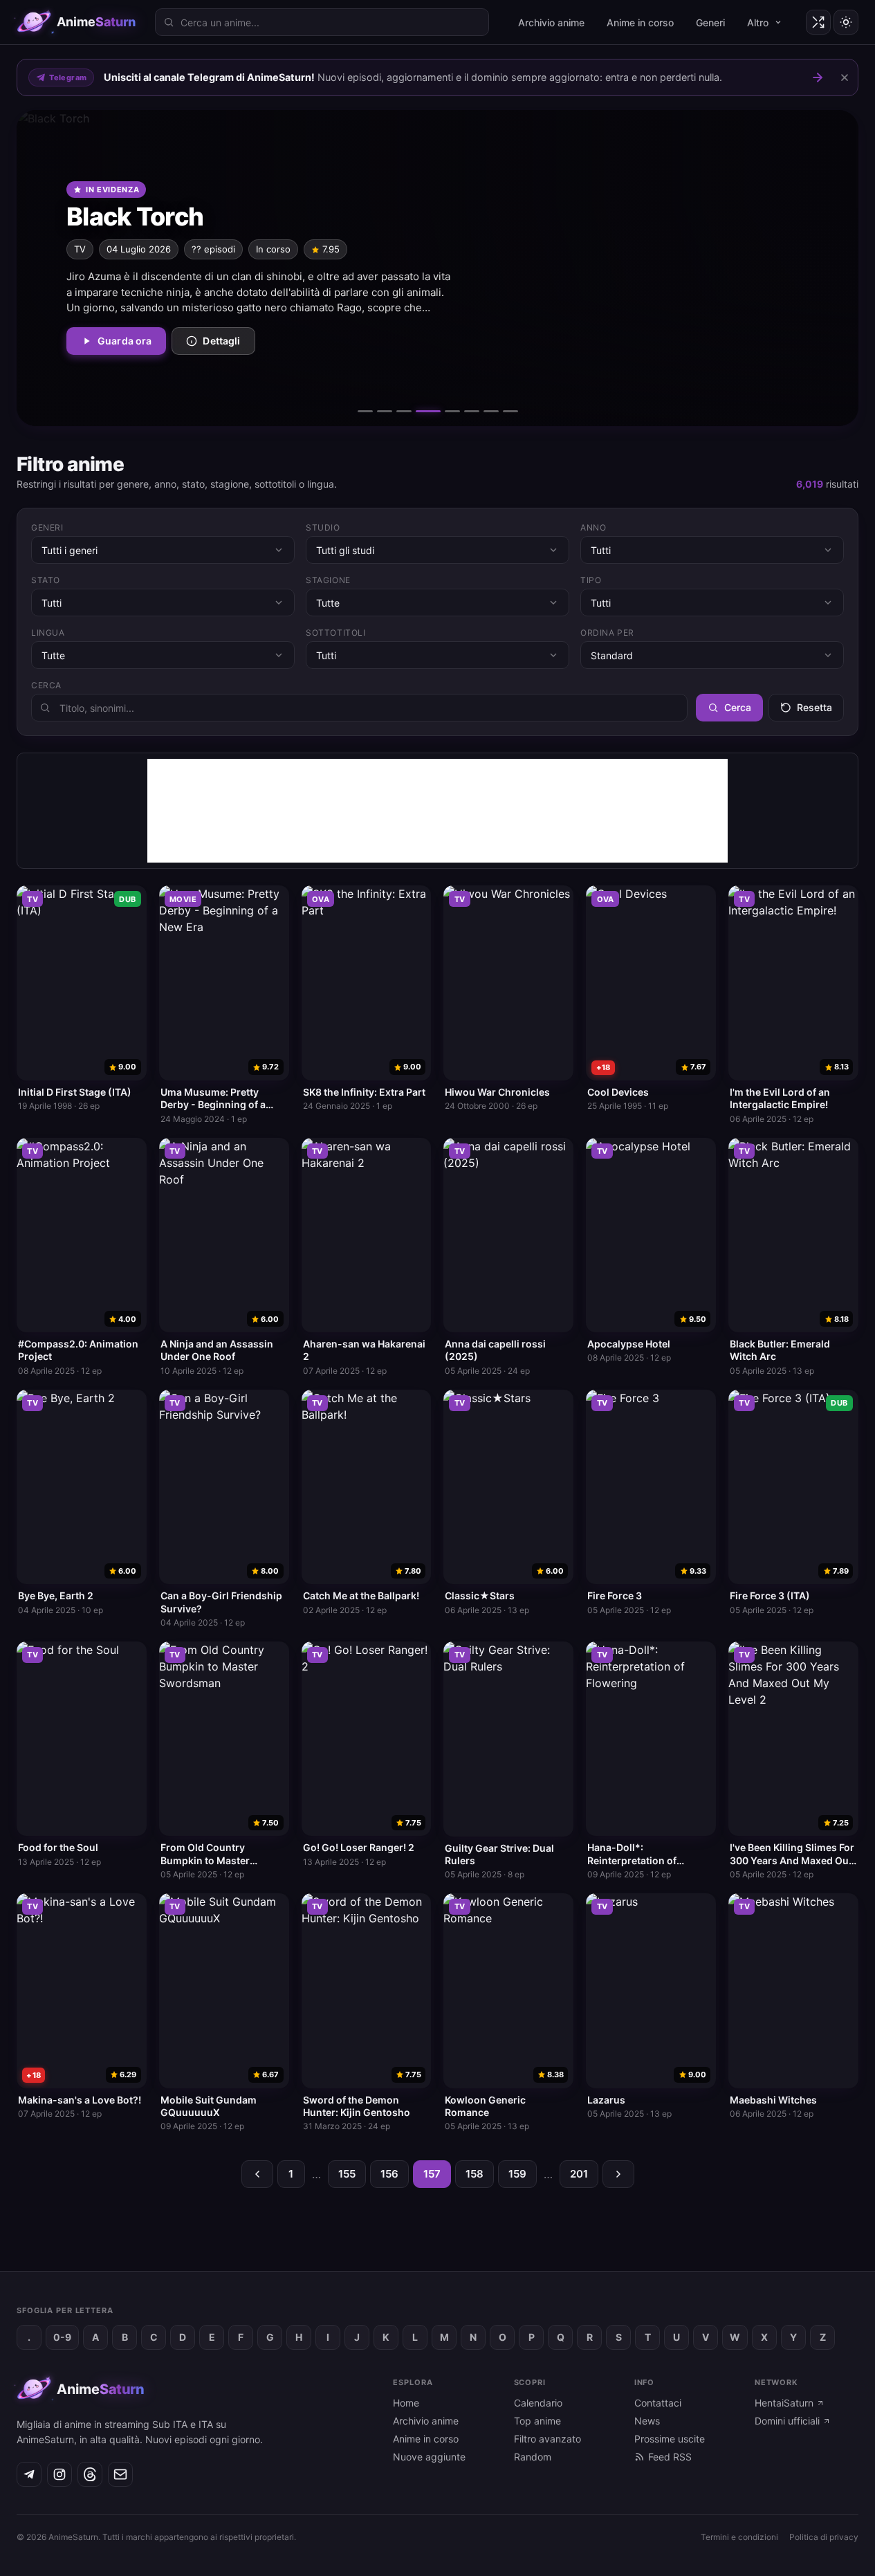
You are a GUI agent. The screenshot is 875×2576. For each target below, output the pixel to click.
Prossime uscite (670, 2439)
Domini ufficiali (787, 2421)
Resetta (814, 707)
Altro (758, 22)
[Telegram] (29, 2474)
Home (406, 2403)
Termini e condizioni (739, 2537)
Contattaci (658, 2403)
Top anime (537, 2421)
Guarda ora (125, 341)
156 (389, 2174)
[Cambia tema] (846, 22)
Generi (710, 22)
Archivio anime (551, 22)
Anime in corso (640, 22)
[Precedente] (53, 268)
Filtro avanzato (547, 2439)
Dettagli (221, 341)
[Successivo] (822, 268)
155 (347, 2174)
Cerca (738, 707)
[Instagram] (59, 2474)
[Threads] (90, 2474)
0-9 (62, 2337)
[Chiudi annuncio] (845, 77)
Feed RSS (670, 2457)
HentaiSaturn (784, 2403)
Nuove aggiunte (429, 2457)
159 (517, 2174)
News (647, 2421)
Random (533, 2457)
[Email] (120, 2474)
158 (475, 2174)
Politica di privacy (824, 2537)
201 (579, 2174)
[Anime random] (818, 22)
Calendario (538, 2403)
